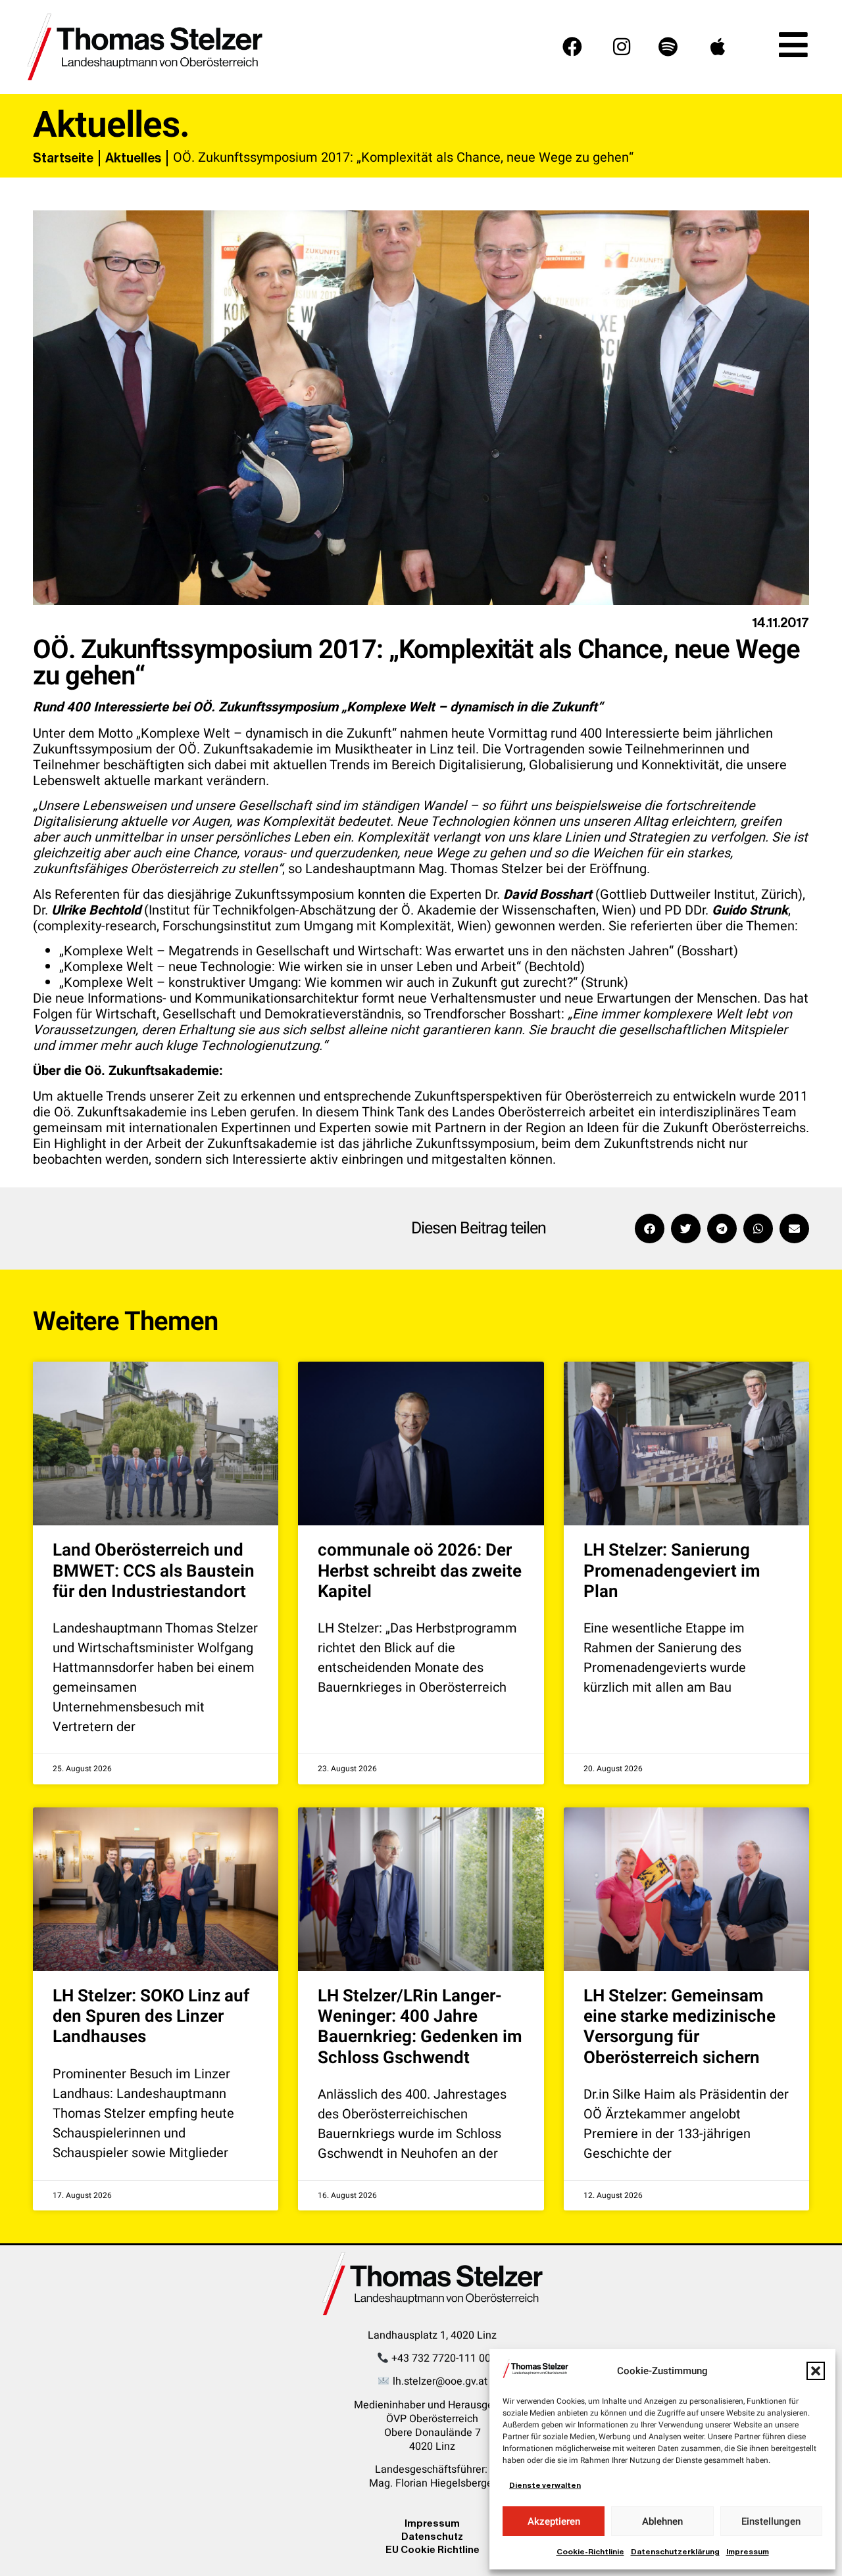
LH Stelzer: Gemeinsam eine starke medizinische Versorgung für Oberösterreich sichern (680, 2027)
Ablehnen (662, 2521)
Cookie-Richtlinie (590, 2552)
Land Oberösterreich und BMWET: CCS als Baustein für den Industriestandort (154, 1571)
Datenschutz (432, 2536)
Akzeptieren (554, 2521)
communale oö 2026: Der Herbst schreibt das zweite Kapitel (420, 1571)
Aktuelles (133, 158)
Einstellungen (771, 2521)
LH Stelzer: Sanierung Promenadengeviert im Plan (672, 1571)
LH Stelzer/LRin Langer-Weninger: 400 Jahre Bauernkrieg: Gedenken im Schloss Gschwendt (420, 2027)
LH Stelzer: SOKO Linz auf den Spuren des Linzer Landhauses (151, 2016)
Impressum (748, 2552)
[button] (816, 2371)
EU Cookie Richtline (433, 2549)
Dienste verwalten (545, 2485)
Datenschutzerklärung (675, 2552)
